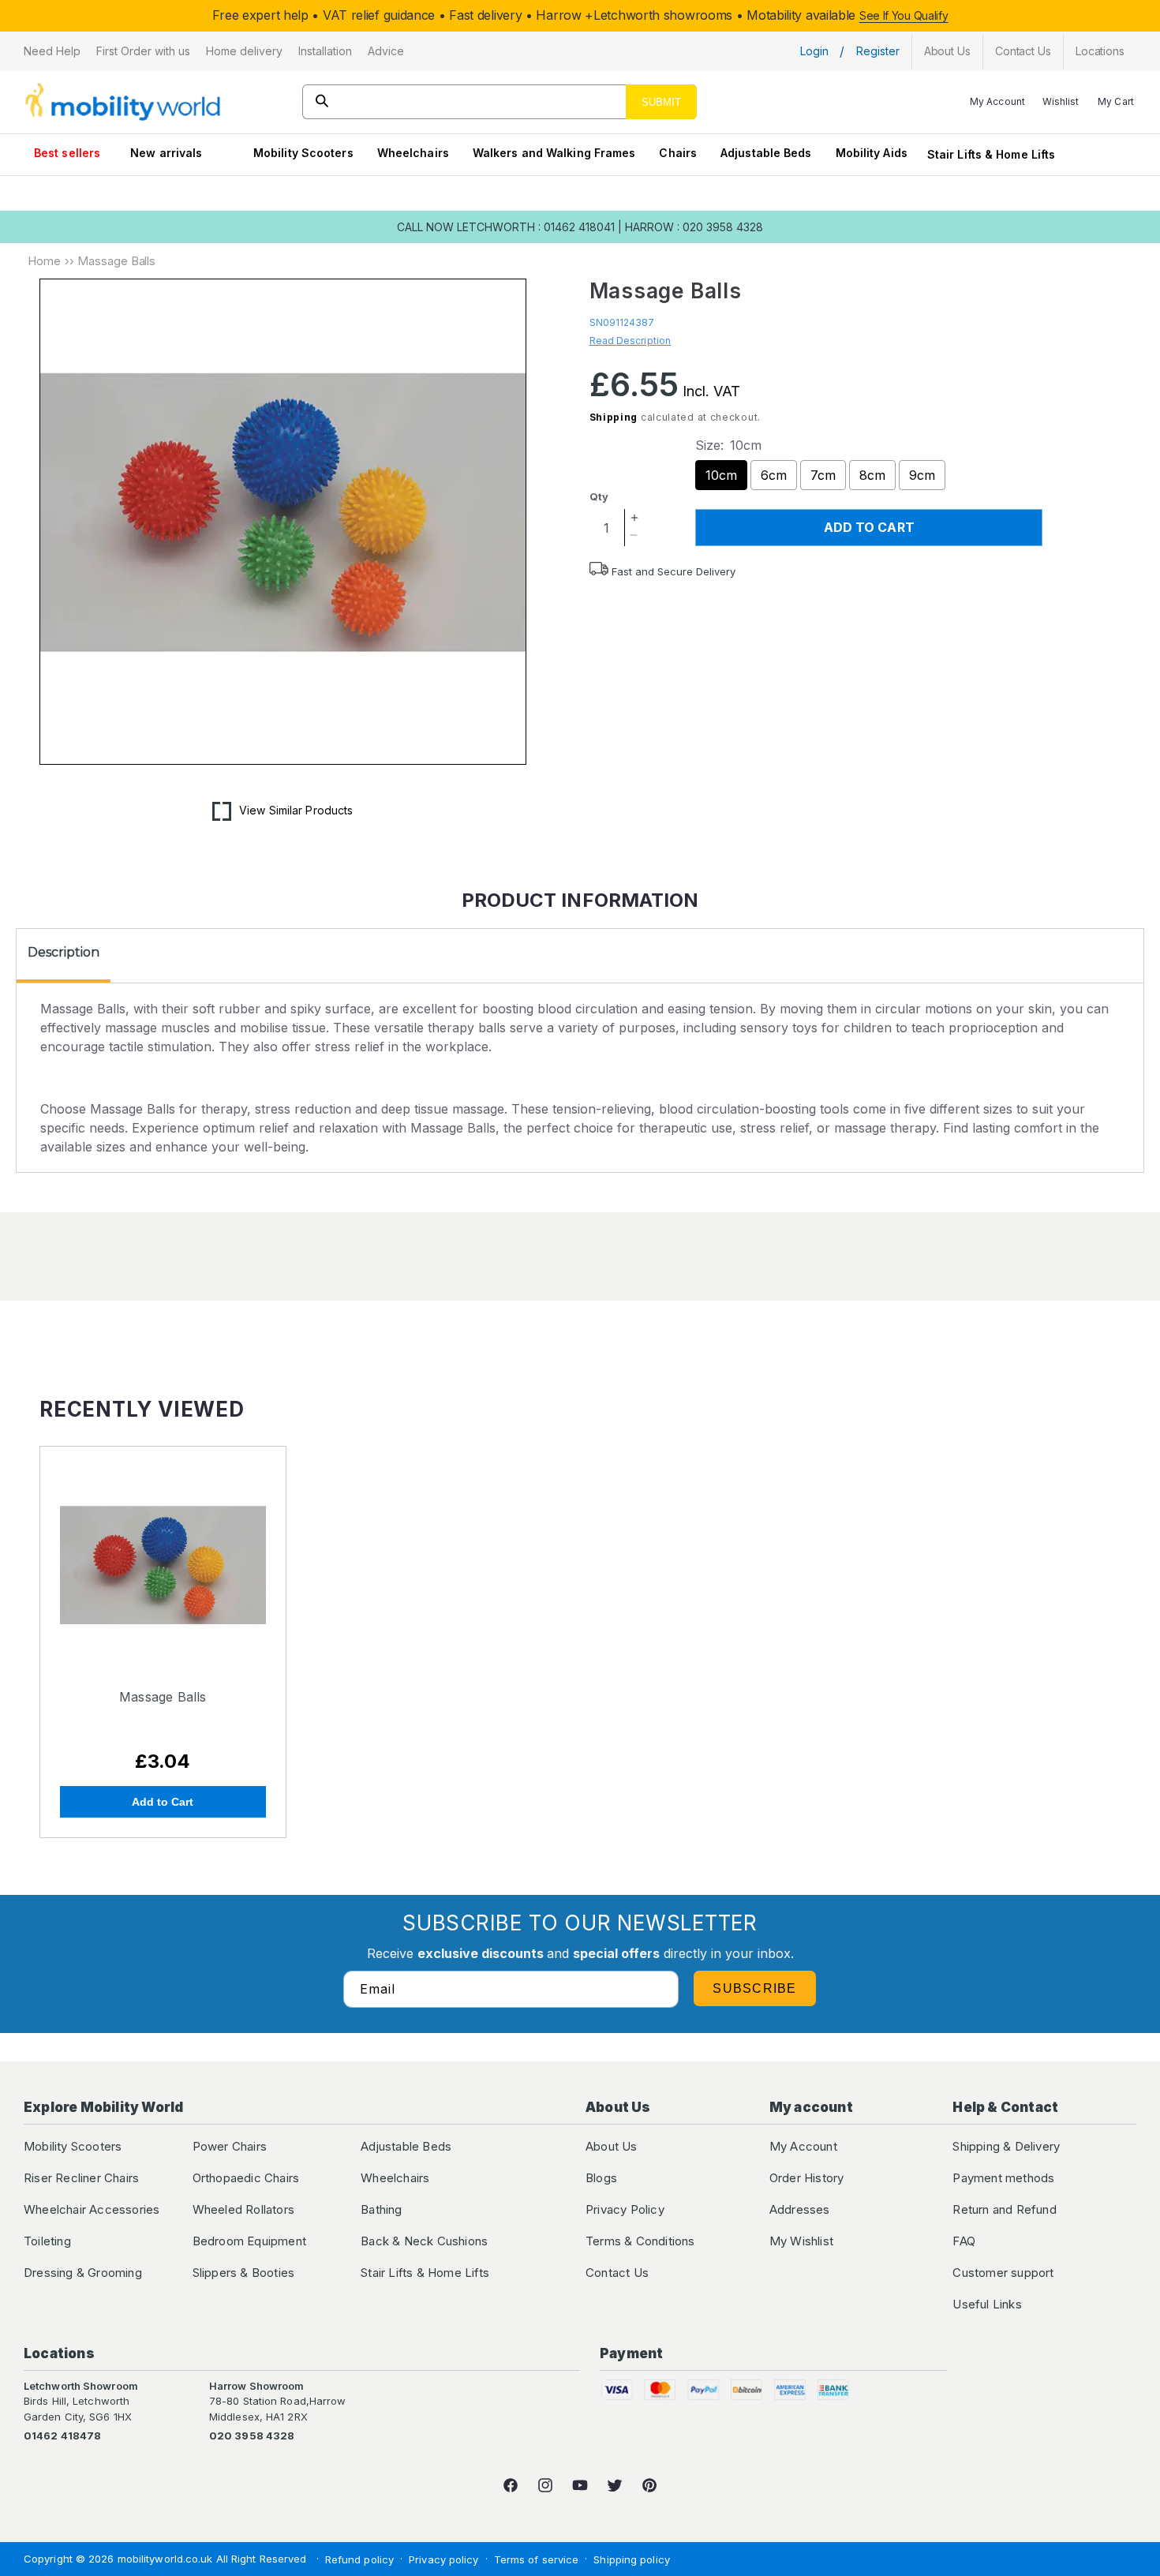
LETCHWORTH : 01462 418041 (536, 227)
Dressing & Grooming (83, 2273)
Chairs (678, 153)
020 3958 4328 (252, 2436)
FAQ (964, 2241)
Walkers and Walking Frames (554, 153)
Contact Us (617, 2273)
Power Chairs (230, 2146)
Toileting (47, 2241)
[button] (52, 51)
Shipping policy (632, 2559)
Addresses (800, 2209)
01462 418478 (62, 2436)
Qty (599, 496)
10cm (721, 475)
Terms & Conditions (640, 2241)
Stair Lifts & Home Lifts (991, 154)
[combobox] (500, 102)
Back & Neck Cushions (424, 2241)
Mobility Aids (872, 153)
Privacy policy (443, 2559)
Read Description (631, 341)
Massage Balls (163, 1697)
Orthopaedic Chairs (246, 2178)
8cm (872, 475)
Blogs (601, 2178)
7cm (823, 475)
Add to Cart (163, 1802)
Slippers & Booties (244, 2273)
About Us (612, 2146)
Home (44, 261)
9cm (922, 475)
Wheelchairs (413, 153)
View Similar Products (296, 810)
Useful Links (987, 2304)
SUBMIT (661, 102)
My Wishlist (801, 2241)
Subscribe (755, 1988)
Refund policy (359, 2559)
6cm (774, 475)
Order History (807, 2178)
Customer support (1003, 2273)
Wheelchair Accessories (92, 2209)
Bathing (381, 2209)
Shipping (614, 417)
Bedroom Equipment (249, 2241)
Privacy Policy (625, 2209)
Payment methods (1003, 2178)
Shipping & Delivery (1006, 2146)
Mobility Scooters (303, 153)
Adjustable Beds (766, 153)
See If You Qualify (904, 15)
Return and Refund (1004, 2209)
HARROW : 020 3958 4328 (694, 227)
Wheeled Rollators (243, 2209)
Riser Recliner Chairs (81, 2178)
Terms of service (537, 2559)
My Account (803, 2146)
